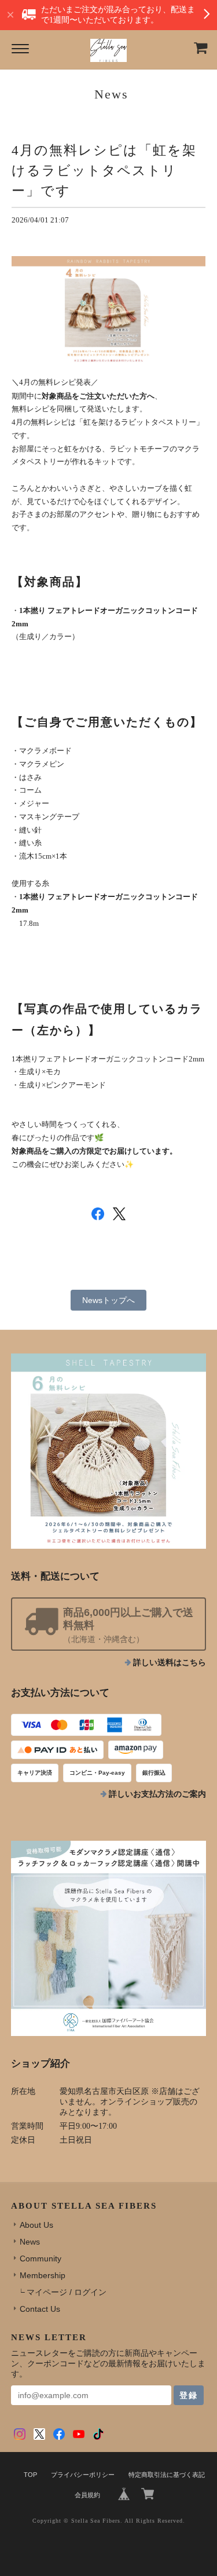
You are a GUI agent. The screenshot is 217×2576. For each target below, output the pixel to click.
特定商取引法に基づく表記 (167, 2475)
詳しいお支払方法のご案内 (157, 1794)
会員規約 (87, 2495)
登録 (189, 2395)
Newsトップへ (108, 1300)
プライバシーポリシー (83, 2475)
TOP (30, 2475)
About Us (36, 2225)
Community (41, 2258)
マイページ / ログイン (67, 2292)
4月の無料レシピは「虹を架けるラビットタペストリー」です (104, 170)
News (30, 2242)
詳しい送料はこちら (170, 1663)
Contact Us (40, 2309)
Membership (43, 2275)
